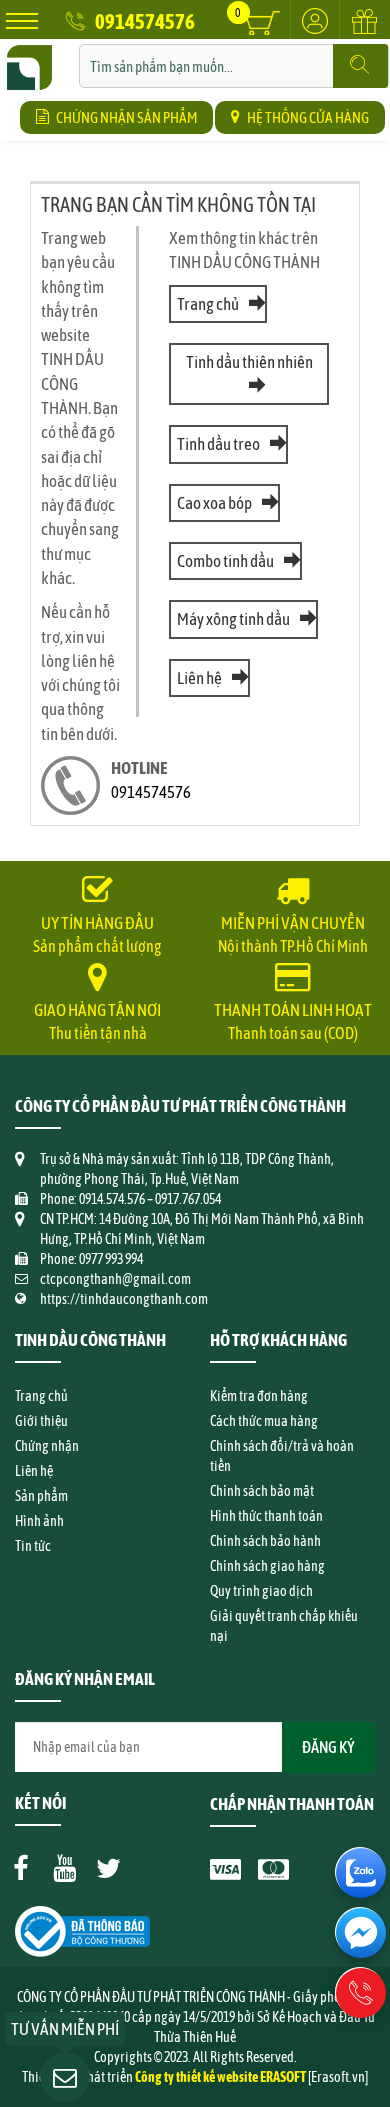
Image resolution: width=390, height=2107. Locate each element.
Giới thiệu (41, 1421)
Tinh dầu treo (218, 444)
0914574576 (145, 21)
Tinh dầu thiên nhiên (249, 362)
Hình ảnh (39, 1521)
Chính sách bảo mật (262, 1491)
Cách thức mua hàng (264, 1421)
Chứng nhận (47, 1446)
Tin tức (33, 1546)
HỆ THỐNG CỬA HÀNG (308, 117)
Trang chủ (208, 304)
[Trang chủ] (29, 54)
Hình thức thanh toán (266, 1516)
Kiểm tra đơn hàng (259, 1396)
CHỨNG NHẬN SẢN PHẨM (126, 117)
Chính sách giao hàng (267, 1566)
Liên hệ (199, 678)
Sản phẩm (41, 1496)
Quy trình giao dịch (261, 1591)
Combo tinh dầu (225, 561)
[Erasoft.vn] (338, 2077)
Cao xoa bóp (214, 503)
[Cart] (262, 23)
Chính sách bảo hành (265, 1541)
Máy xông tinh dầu (233, 619)
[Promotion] (365, 33)
